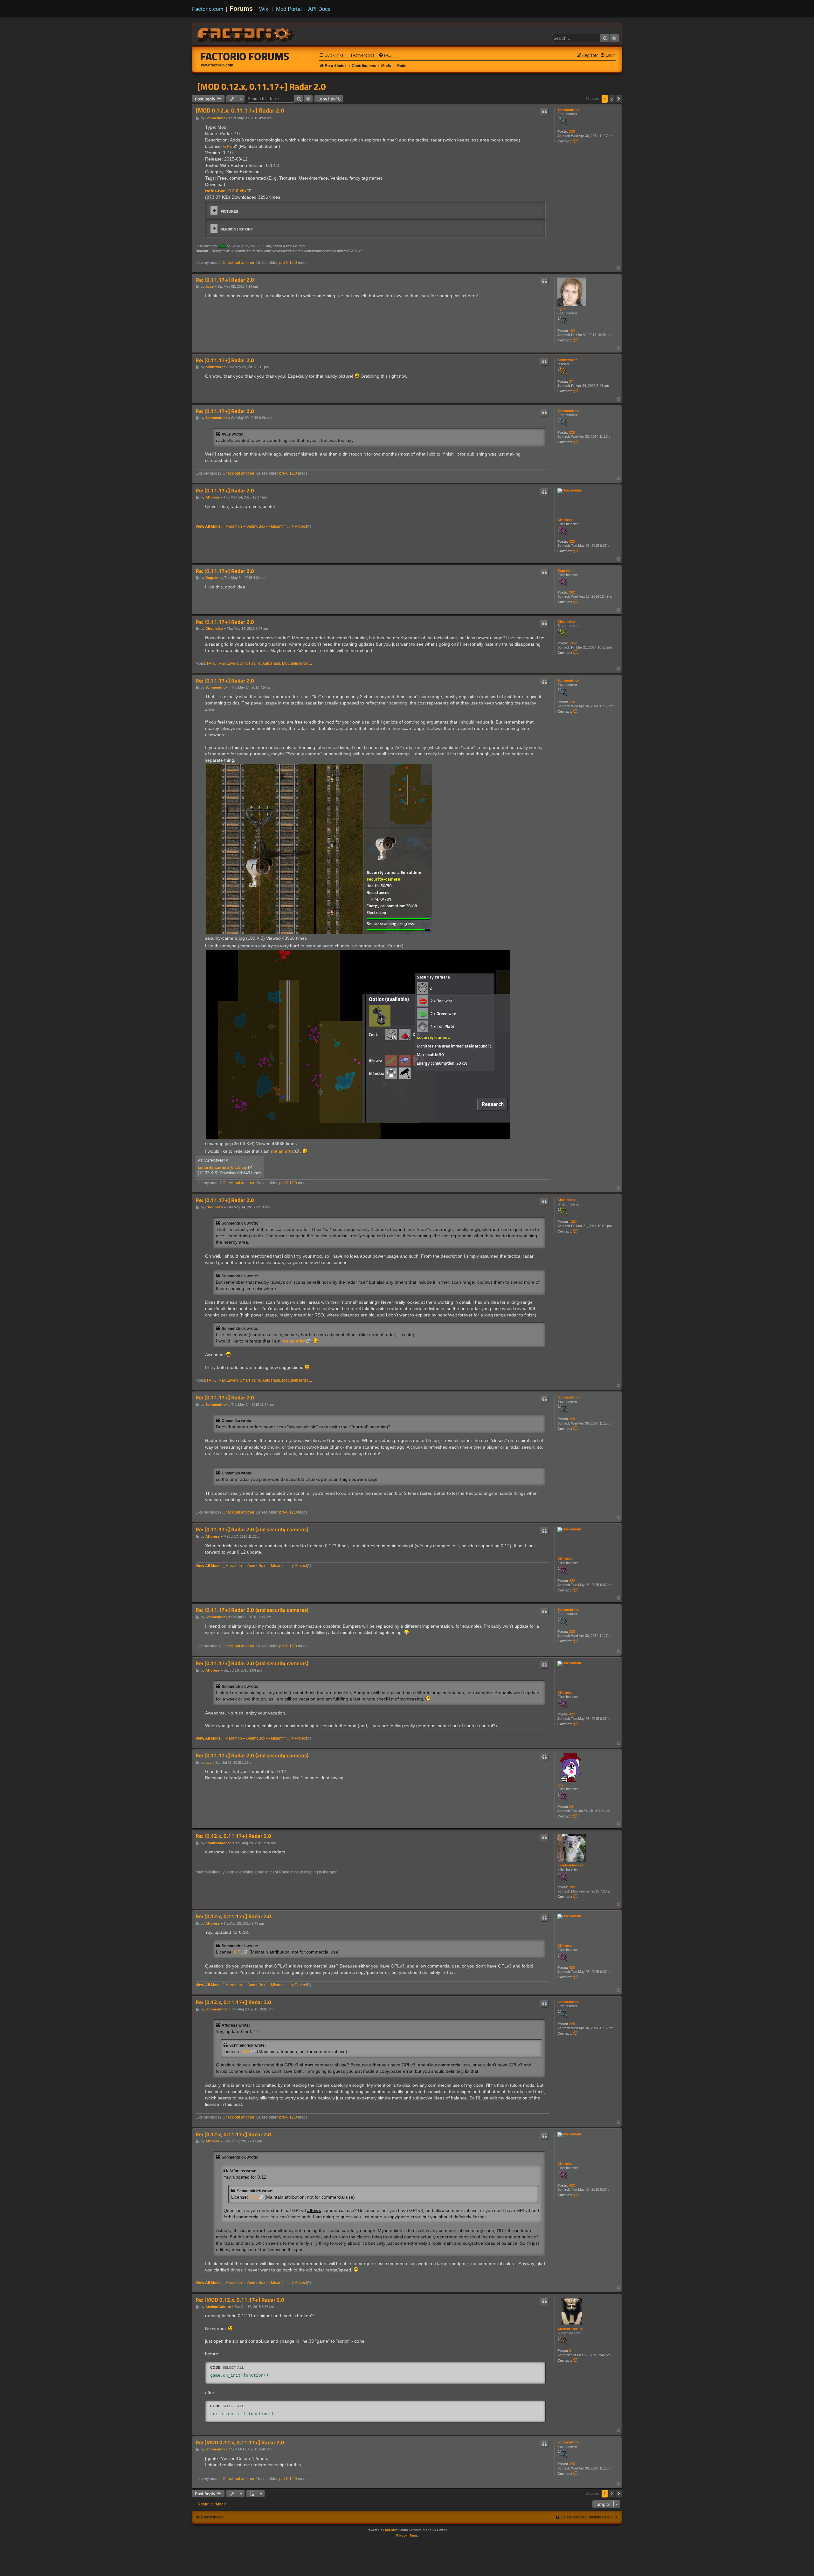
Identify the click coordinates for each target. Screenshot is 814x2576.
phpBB (390, 2530)
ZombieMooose (570, 1865)
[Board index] (246, 34)
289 (572, 1887)
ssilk (222, 246)
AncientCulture (570, 2329)
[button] (619, 99)
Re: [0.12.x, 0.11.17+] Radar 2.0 (233, 1836)
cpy (560, 1785)
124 (572, 331)
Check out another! (239, 263)
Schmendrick (568, 110)
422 (572, 541)
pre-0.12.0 (288, 263)
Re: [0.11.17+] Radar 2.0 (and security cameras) (252, 1530)
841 (572, 1807)
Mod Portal (289, 9)
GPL (228, 146)
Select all (233, 2367)
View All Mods (208, 526)
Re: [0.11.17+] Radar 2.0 (225, 280)
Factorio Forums (245, 56)
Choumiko (566, 622)
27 (571, 381)
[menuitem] (361, 55)
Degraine (565, 571)
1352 (573, 643)
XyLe (562, 309)
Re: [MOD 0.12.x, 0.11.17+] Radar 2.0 (240, 2300)
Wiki (264, 9)
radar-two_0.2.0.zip (226, 191)
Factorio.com (208, 9)
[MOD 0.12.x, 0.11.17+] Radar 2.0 (262, 86)
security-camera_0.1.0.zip (223, 1168)
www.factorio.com (217, 65)
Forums (241, 9)
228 (572, 131)
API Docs (319, 9)
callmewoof (567, 360)
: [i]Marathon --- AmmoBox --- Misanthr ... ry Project (264, 526)
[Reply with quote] (544, 112)
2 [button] (612, 99)
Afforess (565, 520)
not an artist (283, 1151)
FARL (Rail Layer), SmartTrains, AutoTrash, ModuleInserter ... (259, 663)
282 (572, 592)
